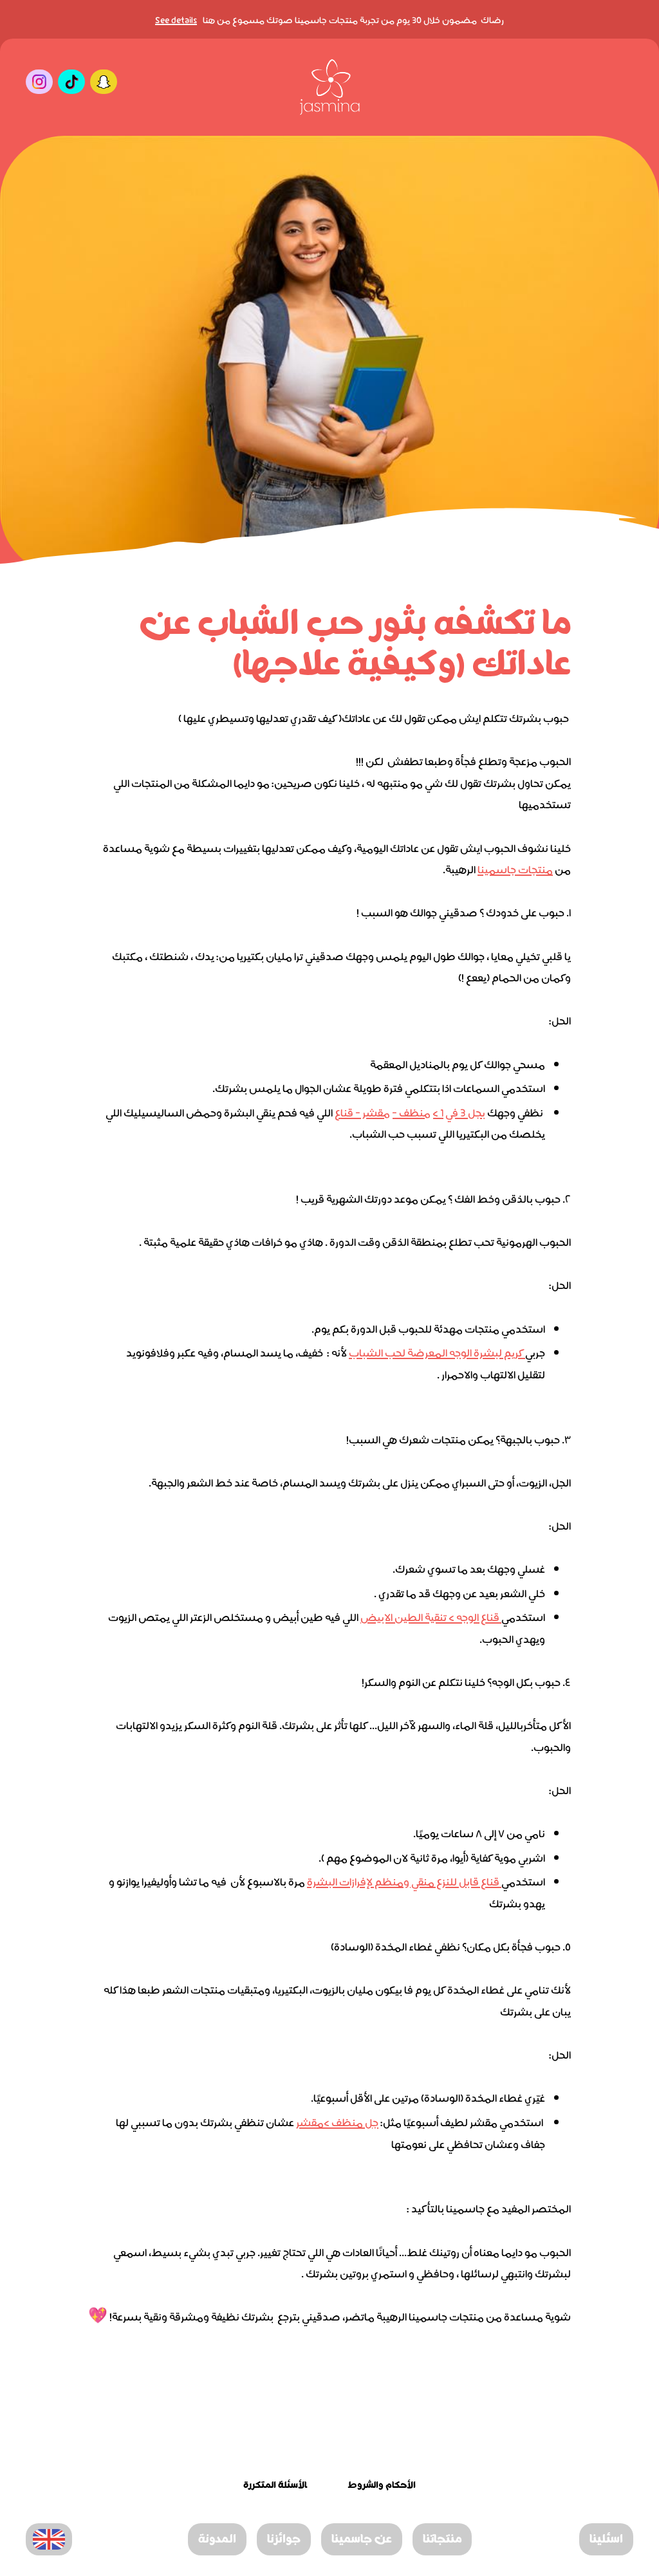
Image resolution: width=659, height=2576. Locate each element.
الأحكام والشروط (382, 2486)
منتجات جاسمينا (515, 868)
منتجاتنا (442, 2540)
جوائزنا (284, 2540)
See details (176, 19)
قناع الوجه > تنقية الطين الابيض (431, 1616)
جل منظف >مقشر (337, 2121)
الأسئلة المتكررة (275, 2486)
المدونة (217, 2540)
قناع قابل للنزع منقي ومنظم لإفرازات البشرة (404, 1881)
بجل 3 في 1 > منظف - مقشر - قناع (410, 1112)
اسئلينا (606, 2540)
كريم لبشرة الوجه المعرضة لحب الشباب (437, 1352)
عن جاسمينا (362, 2540)
